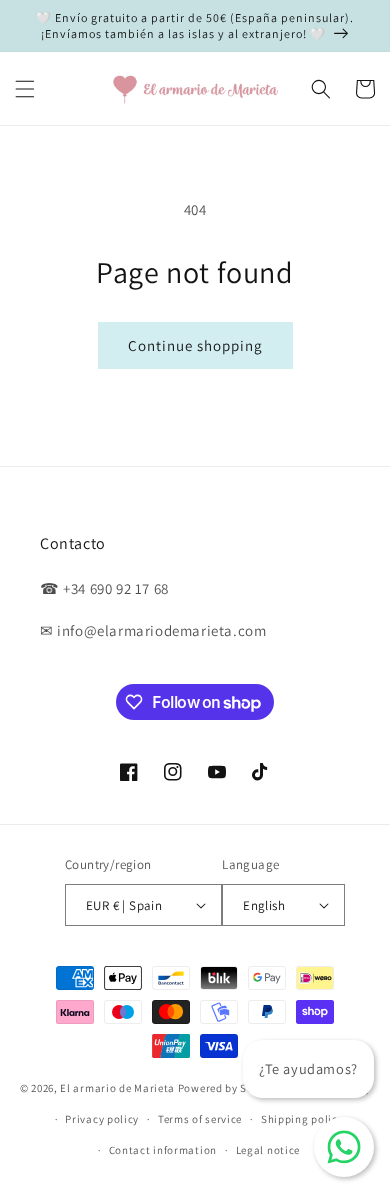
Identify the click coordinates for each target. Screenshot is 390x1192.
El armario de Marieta (117, 1088)
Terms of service (200, 1119)
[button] (25, 89)
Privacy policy (102, 1119)
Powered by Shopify (229, 1088)
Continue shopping (195, 345)
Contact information (163, 1150)
